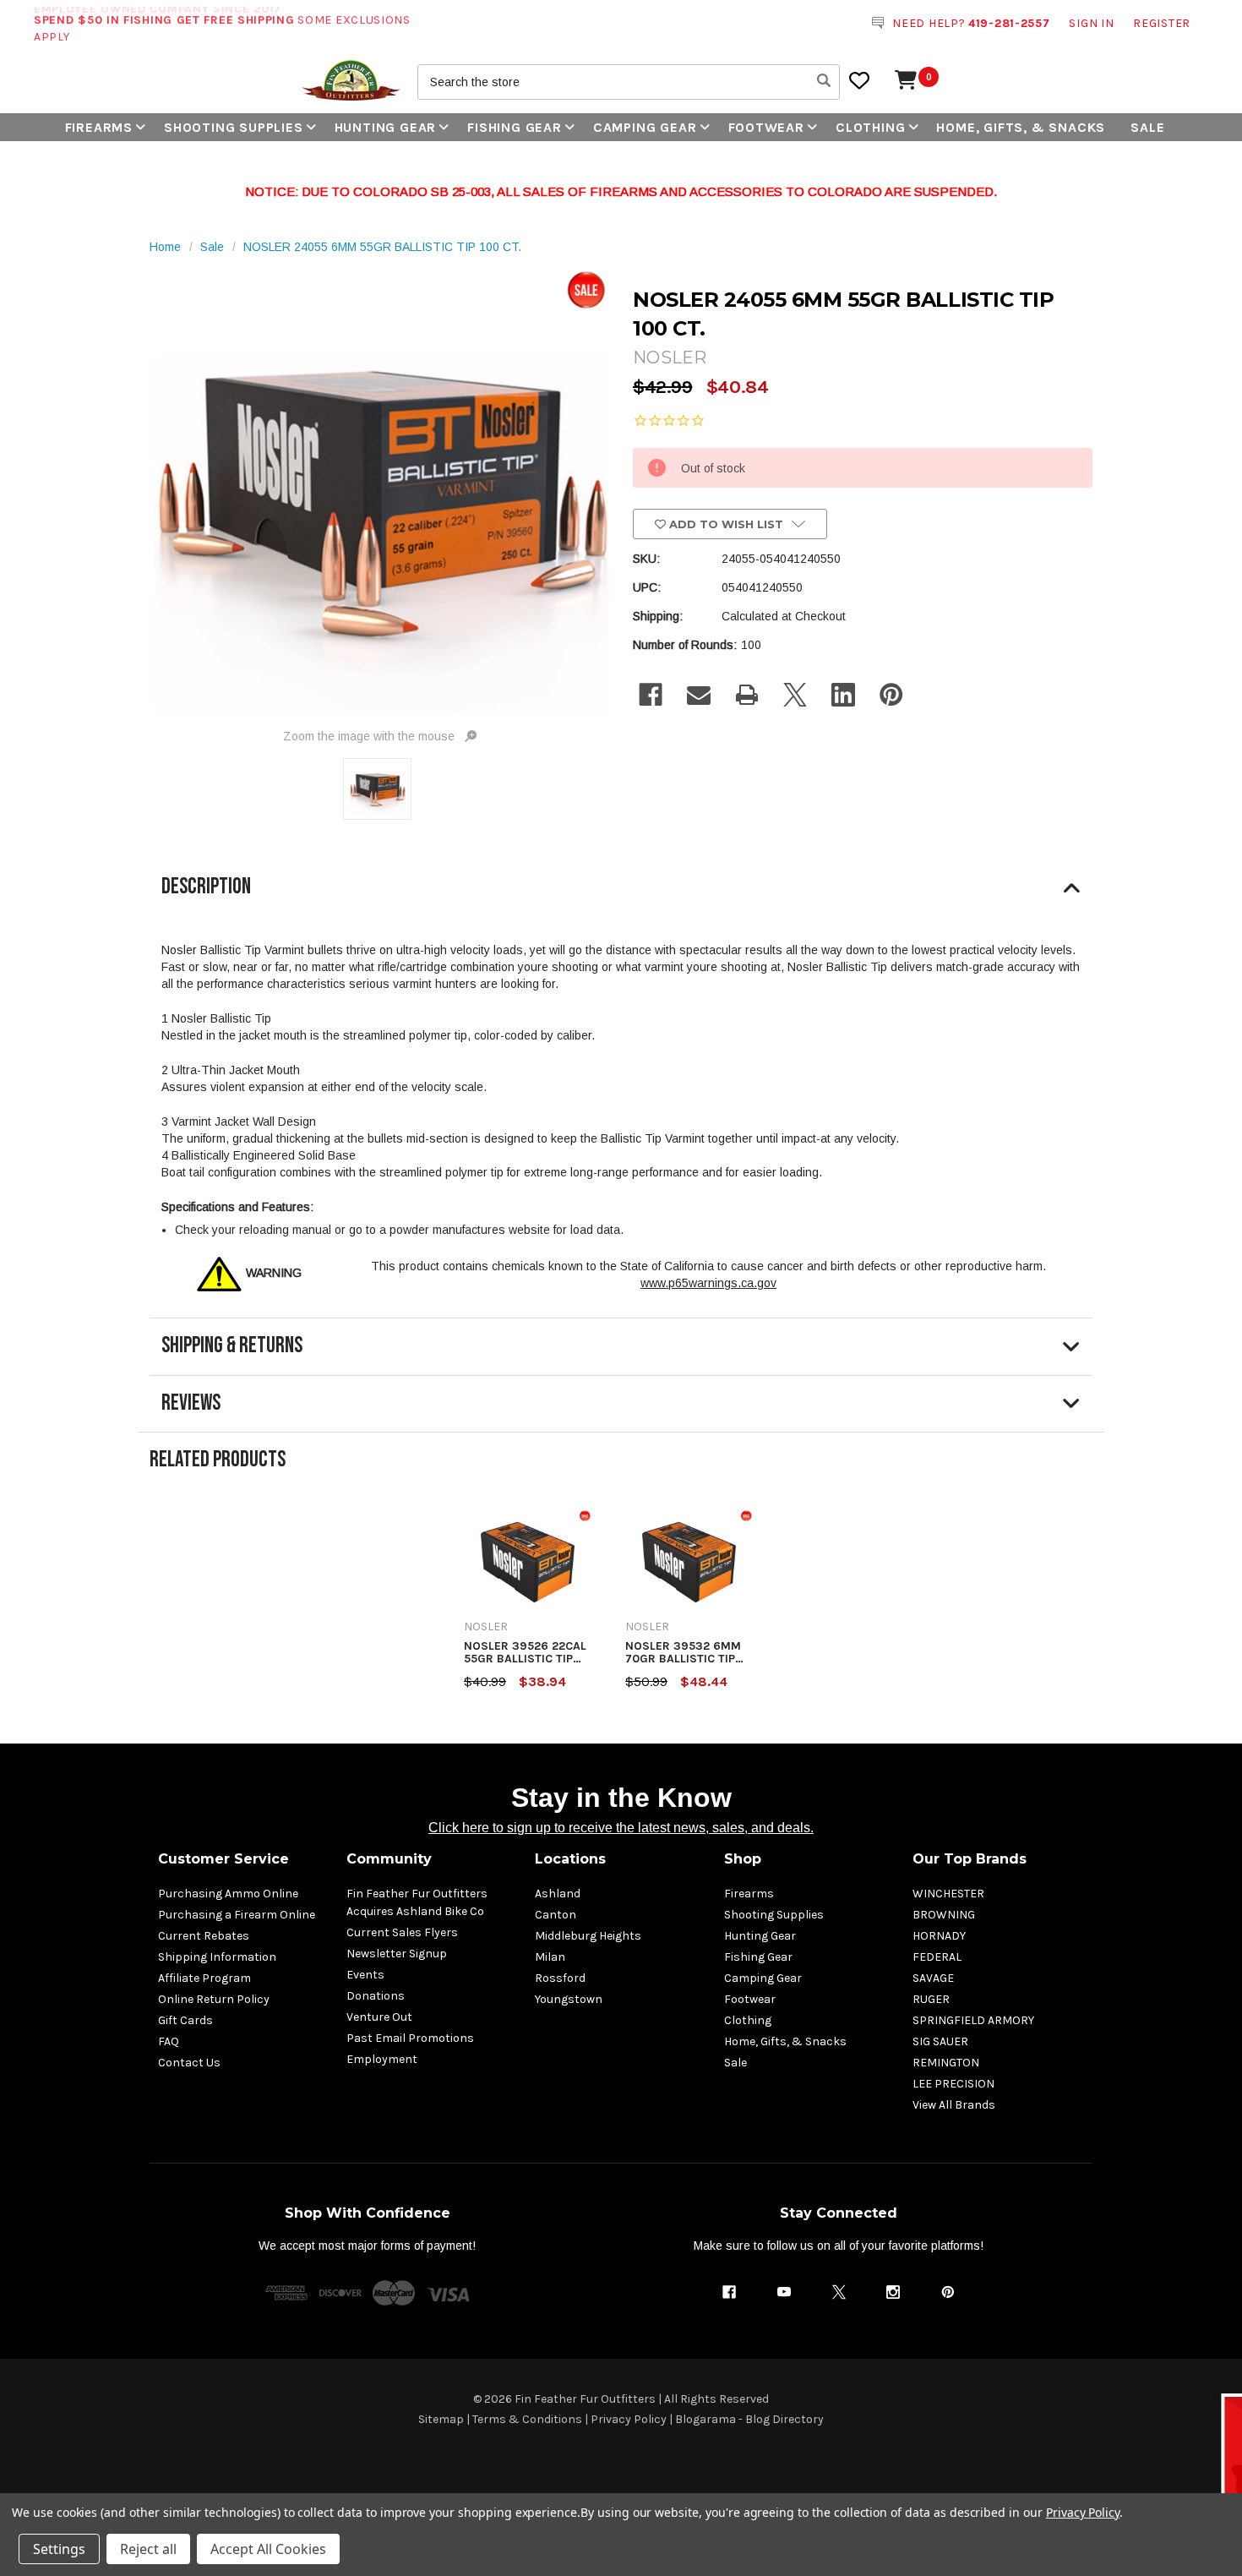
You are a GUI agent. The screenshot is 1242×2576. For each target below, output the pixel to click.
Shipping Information (217, 1957)
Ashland (558, 1894)
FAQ (169, 2041)
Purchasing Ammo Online (228, 1894)
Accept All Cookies (268, 2549)
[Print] (747, 695)
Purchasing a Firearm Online (237, 1915)
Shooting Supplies (234, 127)
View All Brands (954, 2105)
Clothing (870, 127)
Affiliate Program (204, 1978)
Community (389, 1859)
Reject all (148, 2549)
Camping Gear (645, 127)
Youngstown (569, 1999)
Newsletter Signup (397, 1954)
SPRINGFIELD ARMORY (973, 2020)
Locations (570, 1859)
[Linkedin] (843, 695)
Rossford (560, 1978)
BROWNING (944, 1915)
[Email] (699, 695)
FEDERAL (937, 1957)
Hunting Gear (386, 127)
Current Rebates (204, 1936)
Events (365, 1975)
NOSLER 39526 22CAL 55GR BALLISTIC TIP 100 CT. (525, 1653)
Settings (59, 2549)
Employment (382, 2059)
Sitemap (441, 2419)
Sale (1147, 127)
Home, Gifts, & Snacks (1021, 127)
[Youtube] (784, 2292)
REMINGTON (946, 2063)
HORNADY (939, 1936)
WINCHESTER (948, 1894)
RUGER (931, 1999)
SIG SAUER (940, 2041)
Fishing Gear (515, 127)
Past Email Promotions (410, 2038)
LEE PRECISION (953, 2084)
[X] (795, 695)
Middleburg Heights (588, 1936)
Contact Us (189, 2063)
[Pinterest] (891, 695)
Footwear (766, 127)
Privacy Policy (629, 2419)
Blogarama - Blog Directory (749, 2419)
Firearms (99, 127)
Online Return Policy (214, 1999)
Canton (556, 1915)
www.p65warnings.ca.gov (708, 1283)
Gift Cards (185, 2020)
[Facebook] (651, 695)
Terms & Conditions (527, 2419)
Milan (550, 1957)
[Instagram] (893, 2292)
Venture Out (379, 2017)
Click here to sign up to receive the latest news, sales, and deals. (621, 1828)
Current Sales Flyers (402, 1932)
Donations (376, 1996)
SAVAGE (933, 1978)
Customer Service (223, 1859)
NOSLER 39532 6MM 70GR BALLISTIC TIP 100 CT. (683, 1653)
